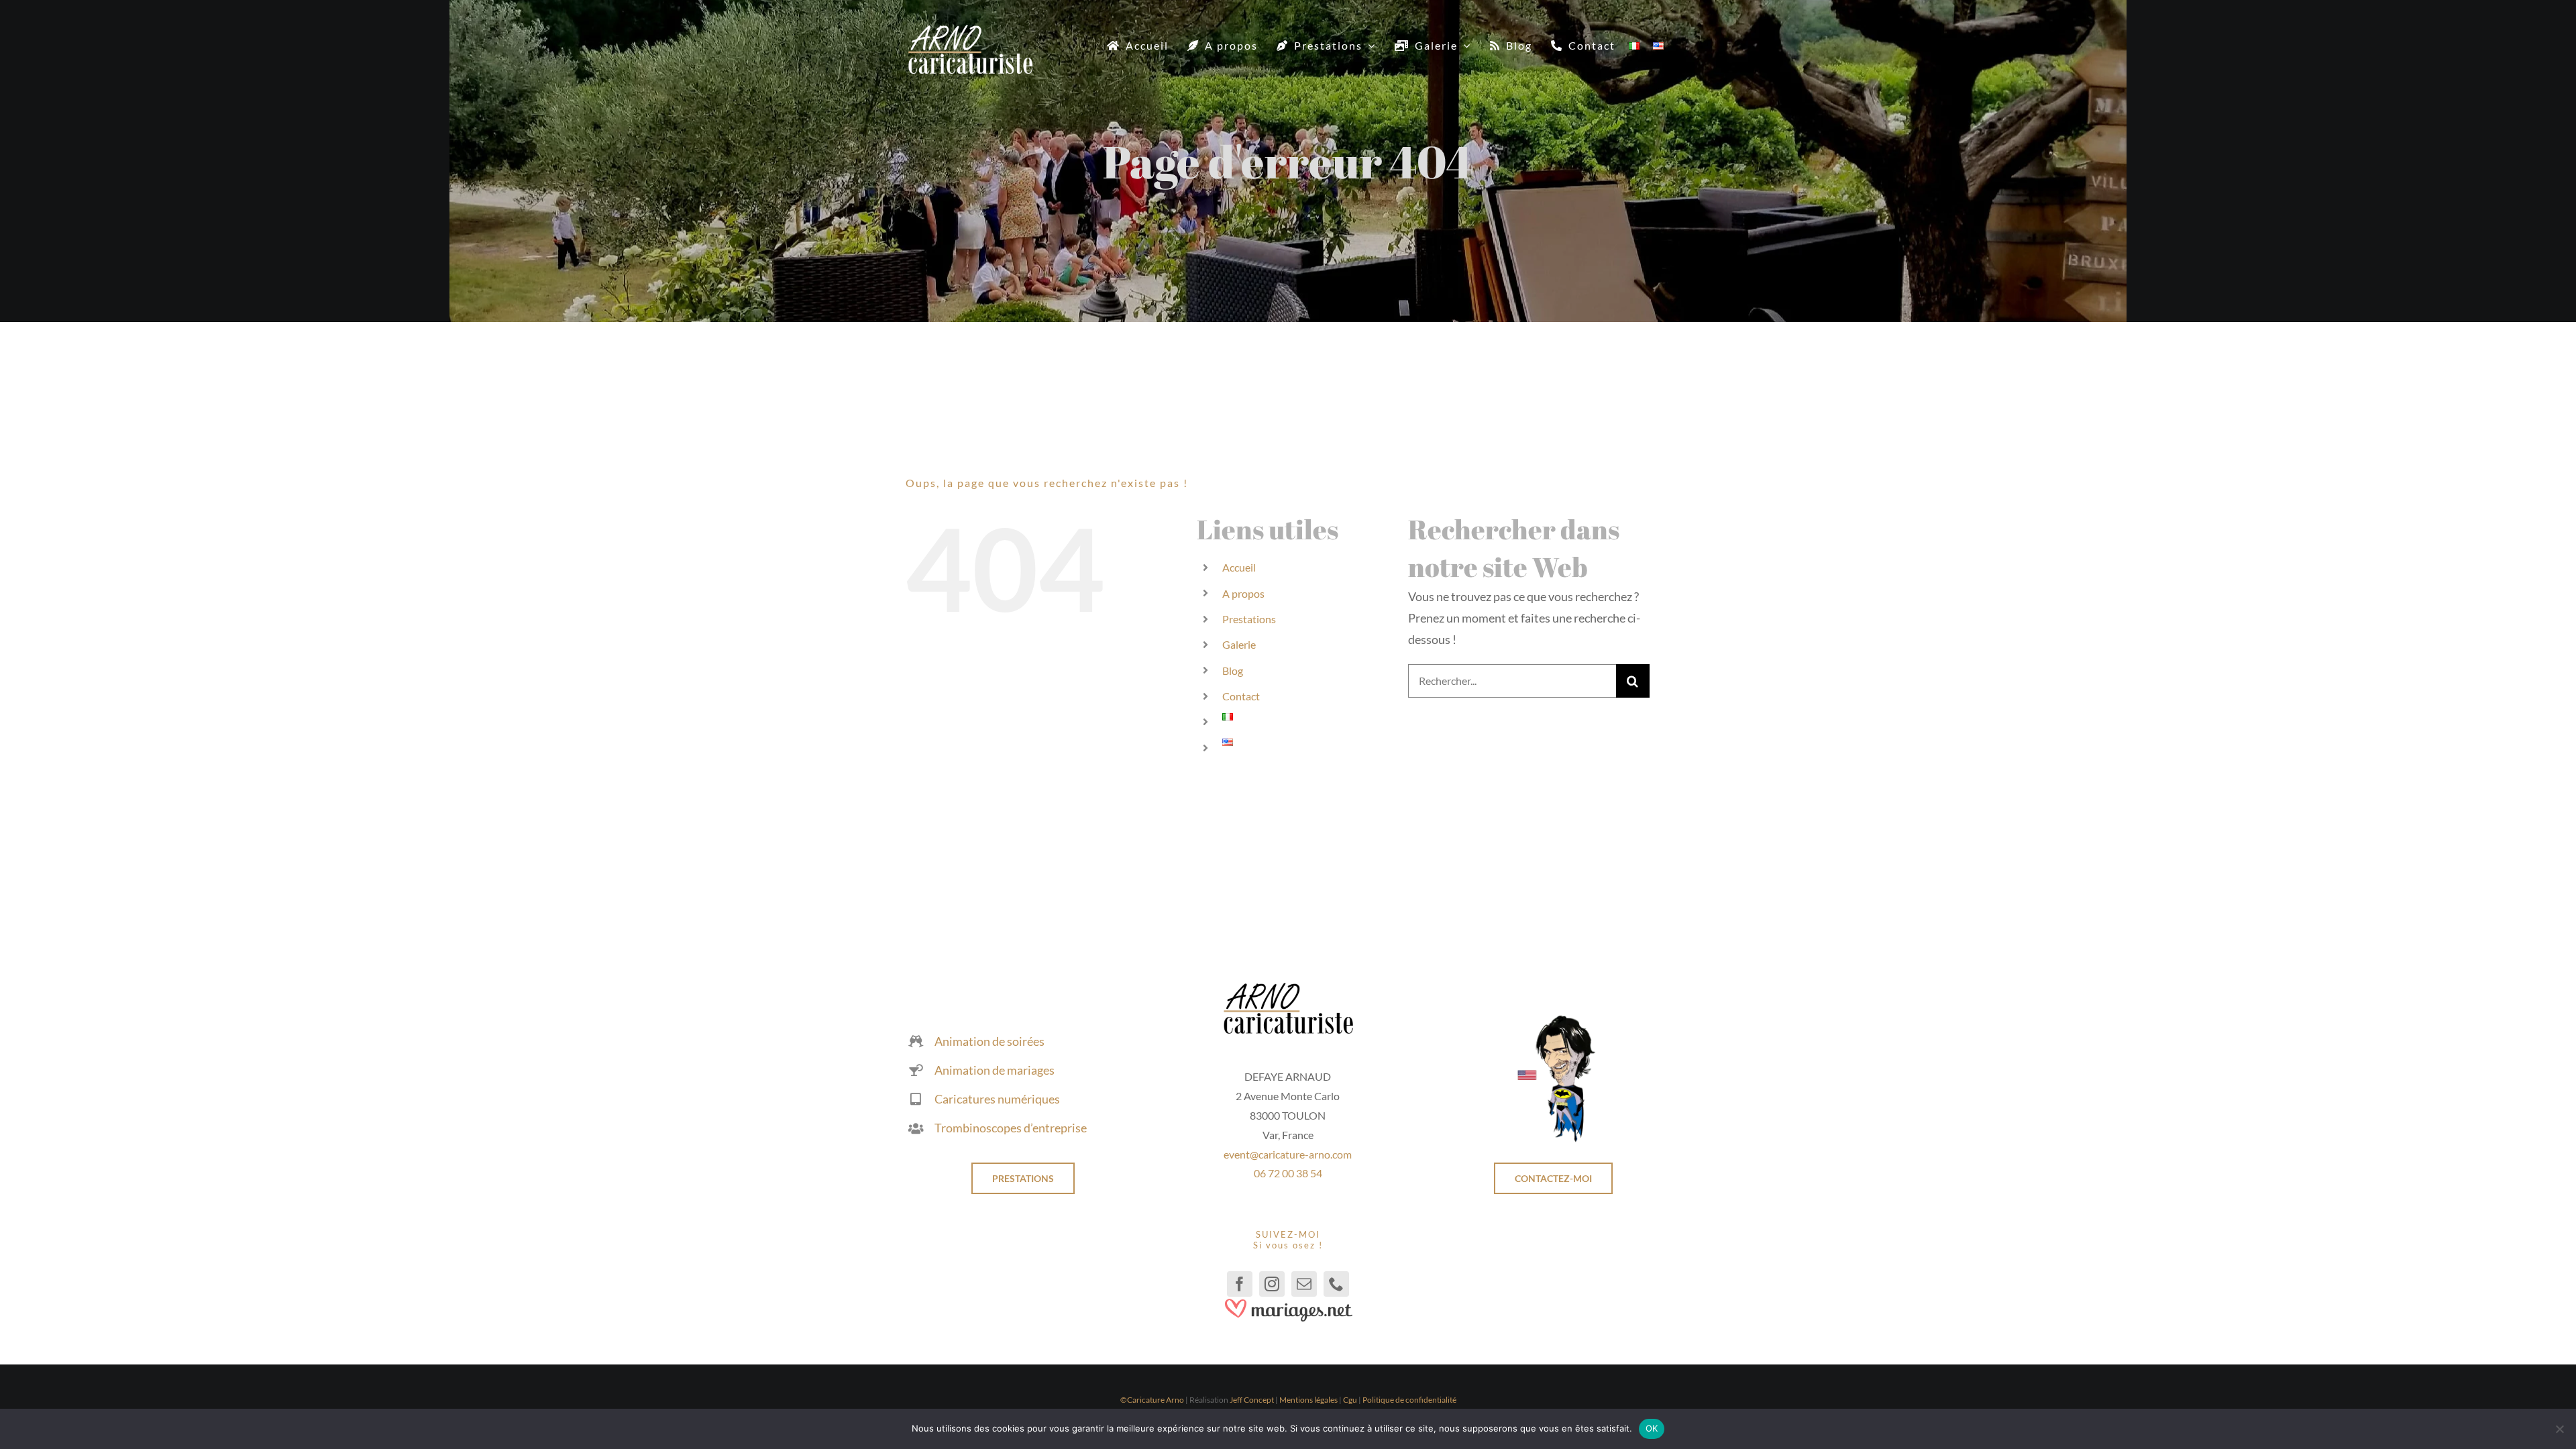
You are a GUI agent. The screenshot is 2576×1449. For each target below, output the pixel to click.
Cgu (1350, 1400)
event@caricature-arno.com (1288, 1154)
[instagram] (1272, 1284)
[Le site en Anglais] (1553, 1020)
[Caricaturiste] (970, 30)
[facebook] (1240, 1284)
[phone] (1336, 1284)
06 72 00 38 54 (1288, 1173)
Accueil (1239, 567)
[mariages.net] (1288, 1303)
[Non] (2559, 1429)
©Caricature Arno (1152, 1400)
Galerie (1239, 644)
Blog (1233, 670)
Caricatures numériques (997, 1099)
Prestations (1249, 619)
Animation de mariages (995, 1070)
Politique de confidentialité (1409, 1400)
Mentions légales (1308, 1400)
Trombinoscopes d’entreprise (1011, 1128)
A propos (1243, 593)
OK (1652, 1428)
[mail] (1304, 1284)
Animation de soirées (989, 1041)
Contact (1241, 696)
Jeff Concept (1252, 1400)
